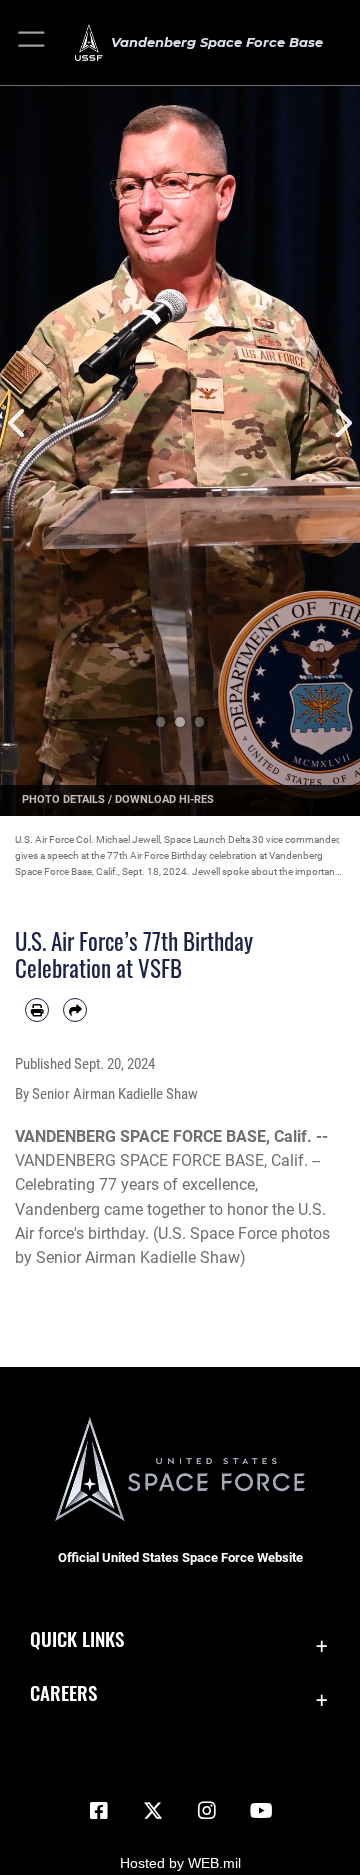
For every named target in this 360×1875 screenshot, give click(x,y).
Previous (18, 423)
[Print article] (37, 1010)
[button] (32, 42)
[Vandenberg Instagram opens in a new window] (207, 1811)
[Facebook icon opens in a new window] (99, 1811)
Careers (63, 1692)
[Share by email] (75, 1010)
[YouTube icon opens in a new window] (261, 1811)
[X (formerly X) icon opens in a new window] (153, 1811)
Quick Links (77, 1638)
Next (342, 423)
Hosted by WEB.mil (180, 1863)
